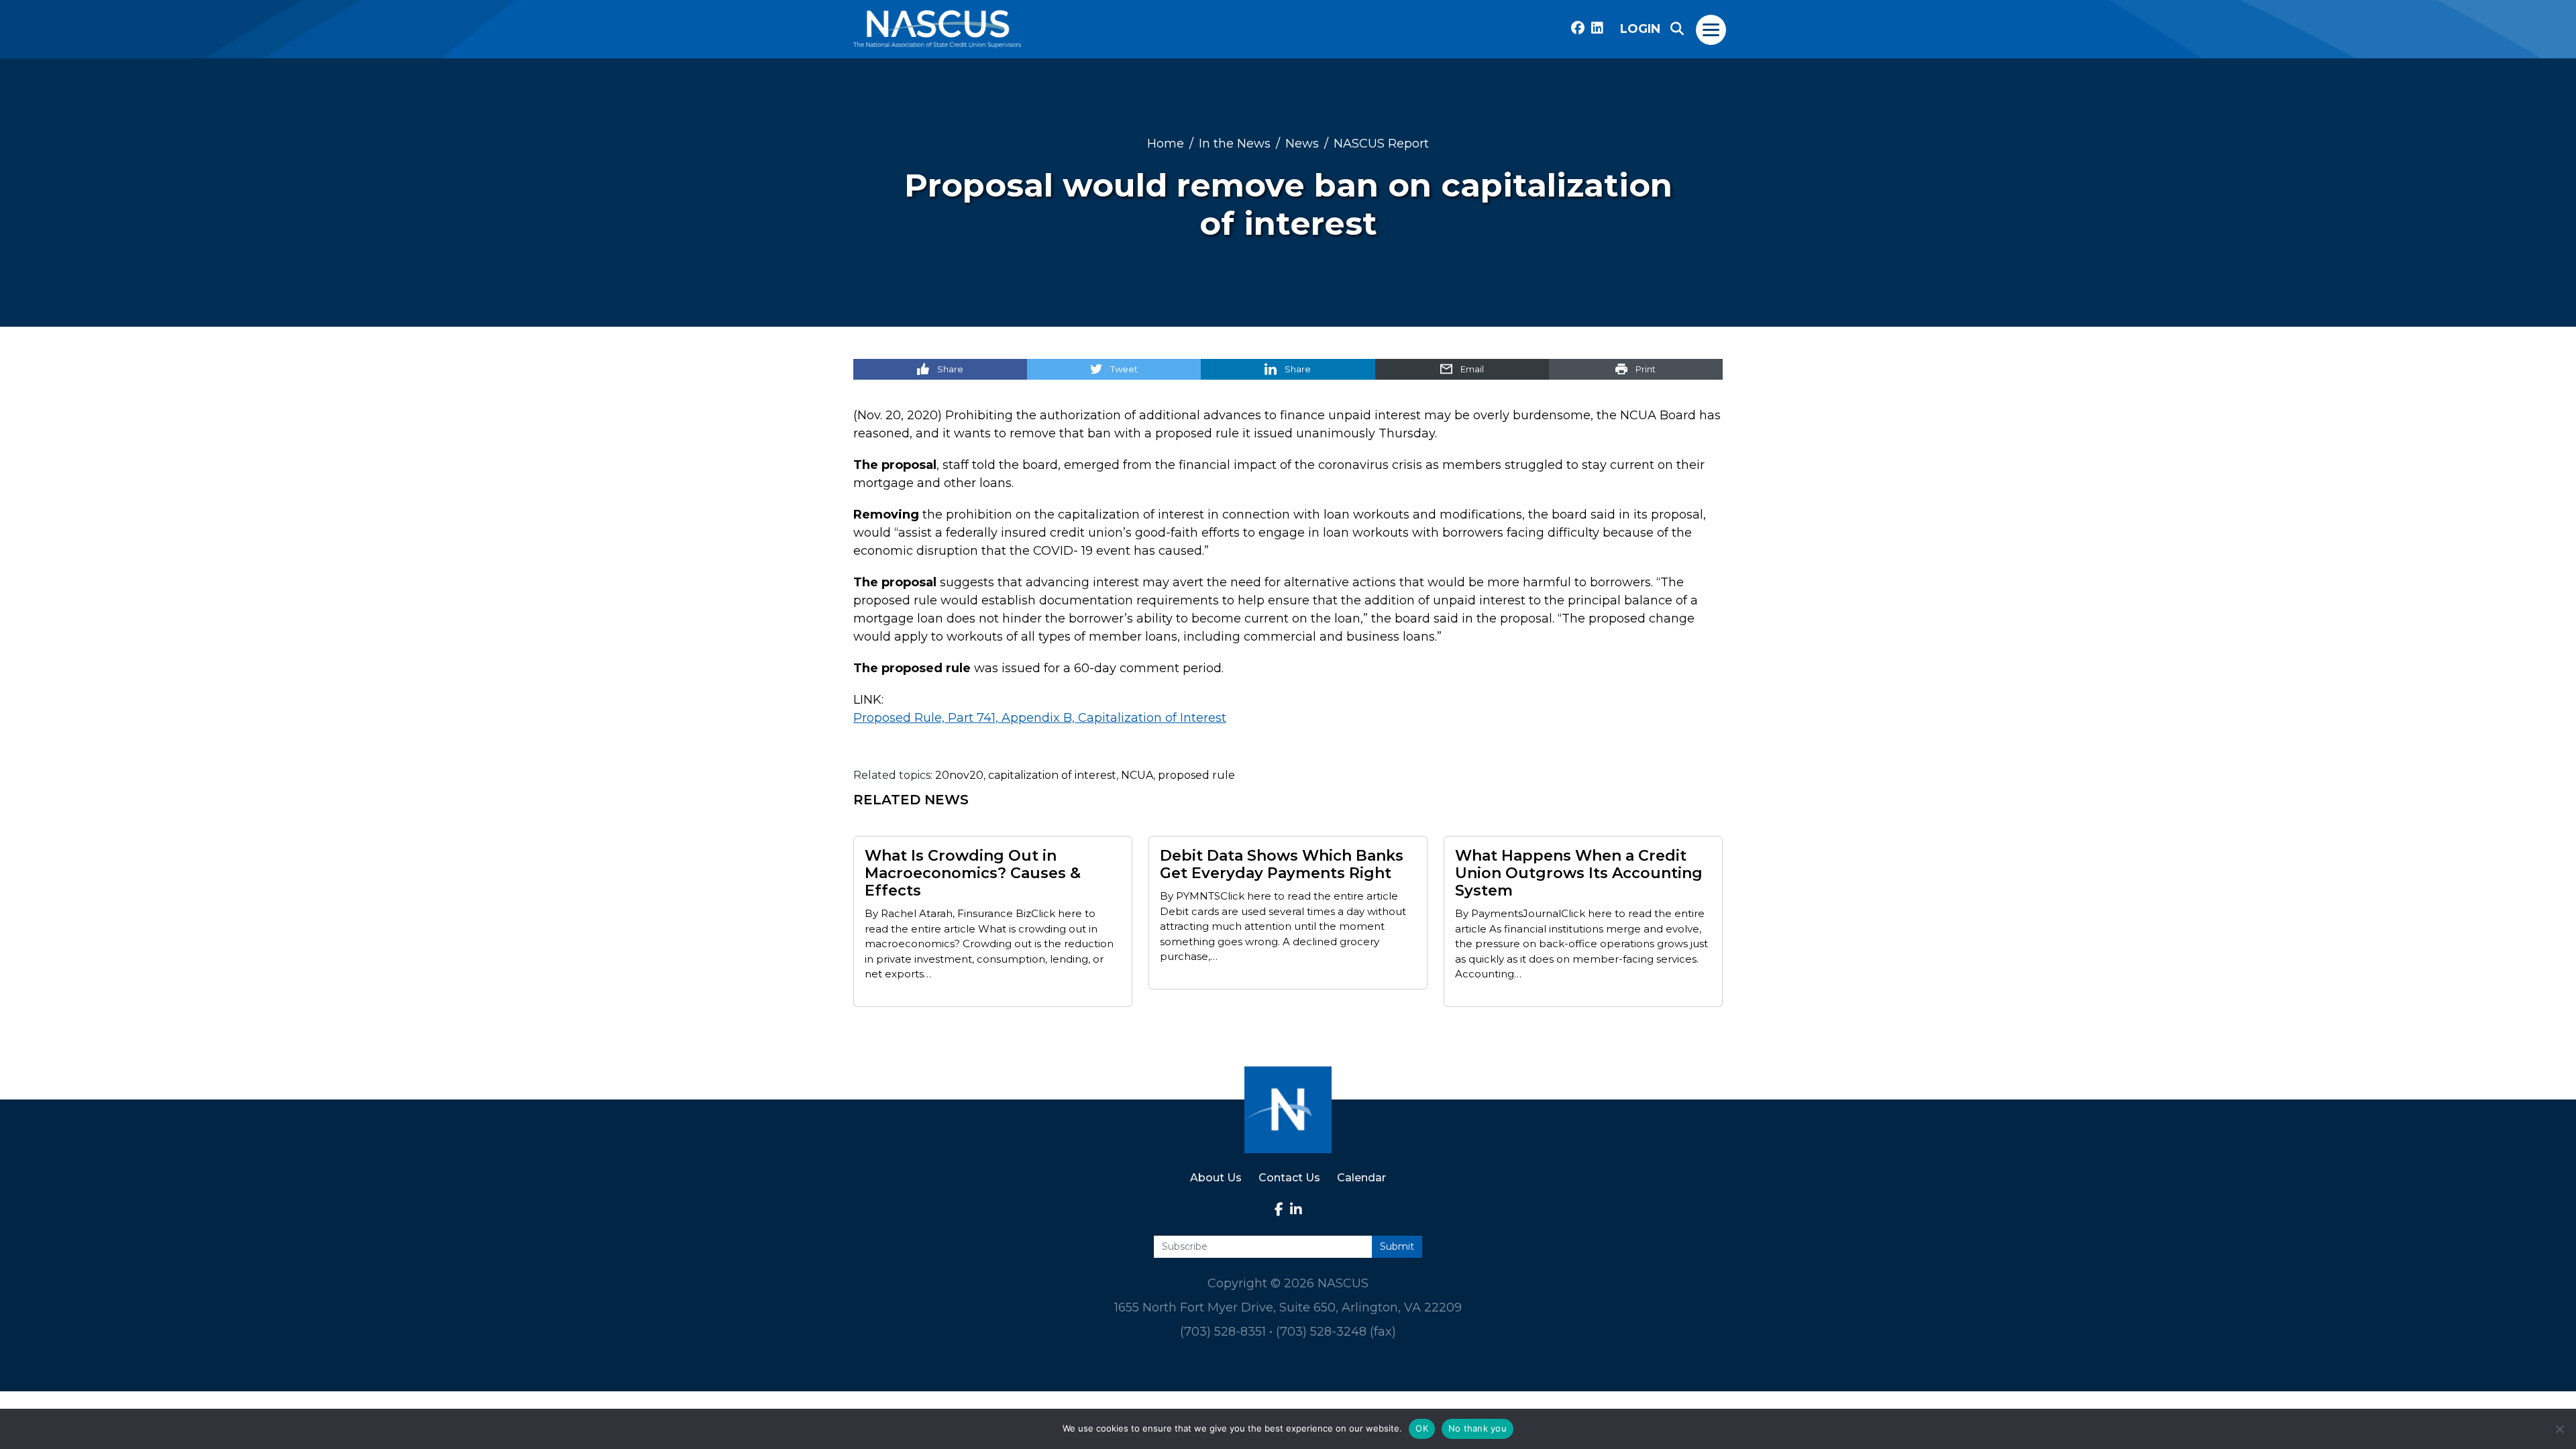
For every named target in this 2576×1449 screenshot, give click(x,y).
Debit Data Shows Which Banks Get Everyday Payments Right (1282, 865)
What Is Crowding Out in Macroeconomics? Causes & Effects (973, 873)
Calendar (1361, 1178)
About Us (1216, 1178)
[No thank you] (2559, 1429)
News (1302, 143)
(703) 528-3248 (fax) (1336, 1332)
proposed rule (1196, 775)
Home (1166, 143)
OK (1422, 1428)
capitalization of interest (1052, 775)
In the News (1235, 143)
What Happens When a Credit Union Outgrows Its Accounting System (1579, 873)
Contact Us (1289, 1178)
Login (1640, 29)
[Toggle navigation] (1712, 29)
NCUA (1137, 775)
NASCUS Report (1381, 143)
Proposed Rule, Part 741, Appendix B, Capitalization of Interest (1040, 718)
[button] (1677, 29)
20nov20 (959, 775)
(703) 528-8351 (1223, 1332)
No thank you (1478, 1428)
